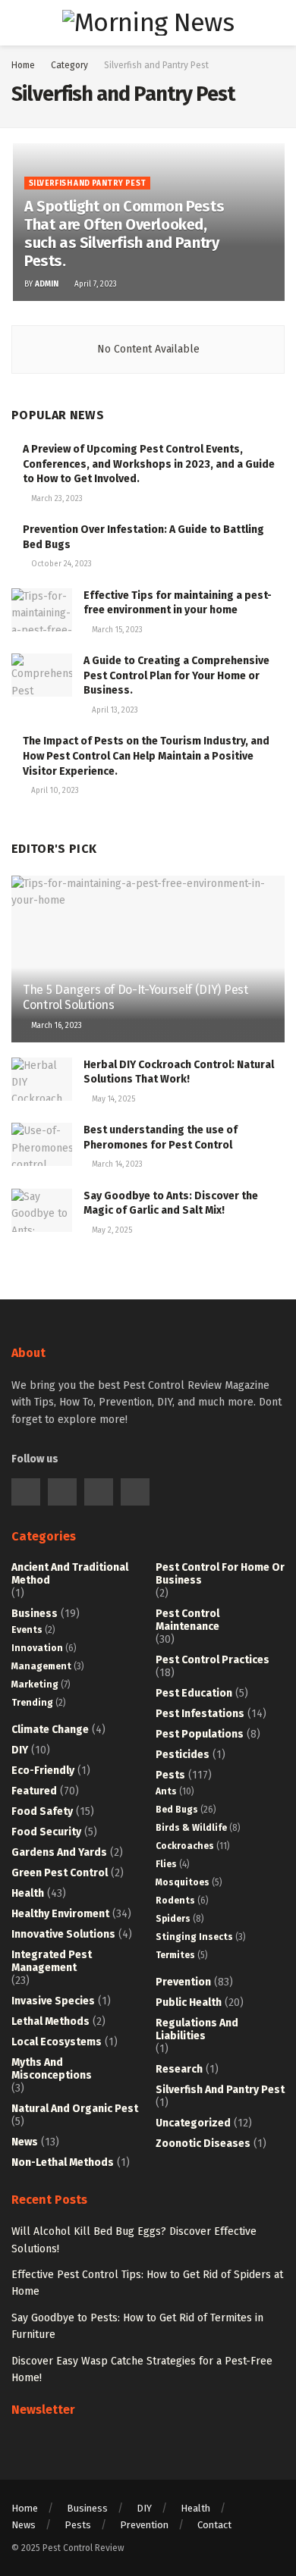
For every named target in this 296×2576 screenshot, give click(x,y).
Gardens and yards (59, 1852)
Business (35, 1614)
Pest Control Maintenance (187, 1620)
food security (46, 1832)
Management (41, 1666)
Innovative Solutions (63, 1934)
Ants (166, 1791)
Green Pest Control (60, 1873)
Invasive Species (53, 2001)
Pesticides (183, 1755)
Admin (47, 284)
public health (189, 2003)
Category (69, 65)
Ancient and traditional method (70, 1574)
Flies (166, 1864)
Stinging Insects (194, 1937)
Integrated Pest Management (52, 1961)
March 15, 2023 (116, 630)
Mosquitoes (183, 1882)
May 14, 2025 (112, 1099)
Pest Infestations (200, 1714)
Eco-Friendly (43, 1771)
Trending (32, 1703)
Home (23, 65)
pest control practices (213, 1660)
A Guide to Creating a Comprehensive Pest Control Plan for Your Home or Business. (176, 675)
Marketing (35, 1684)
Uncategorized (193, 2123)
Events (27, 1630)
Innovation (37, 1648)
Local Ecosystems (57, 2042)
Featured (34, 1791)
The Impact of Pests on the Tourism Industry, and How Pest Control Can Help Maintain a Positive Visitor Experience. (146, 756)
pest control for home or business (220, 1574)
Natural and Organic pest (75, 2109)
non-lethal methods (63, 2162)
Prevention (183, 1982)
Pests (170, 1775)
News (25, 2142)
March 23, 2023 (56, 499)
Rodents (175, 1901)
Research (179, 2069)
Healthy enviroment (60, 1914)
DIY (20, 1750)
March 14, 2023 (116, 1164)
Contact (214, 2525)
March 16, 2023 (55, 1026)
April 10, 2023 (54, 791)
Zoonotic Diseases (203, 2144)
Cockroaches (185, 1846)
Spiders (173, 1919)
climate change (50, 1730)
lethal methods (50, 2021)
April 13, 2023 (114, 710)
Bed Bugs (177, 1810)
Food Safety (42, 1811)
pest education (194, 1693)
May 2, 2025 (111, 1230)
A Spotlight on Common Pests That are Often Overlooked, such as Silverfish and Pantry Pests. (124, 233)
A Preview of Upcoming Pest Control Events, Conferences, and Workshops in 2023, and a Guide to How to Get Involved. (149, 464)
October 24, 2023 (60, 564)
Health (28, 1893)
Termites (175, 1955)
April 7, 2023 (94, 284)
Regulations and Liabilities (197, 2029)
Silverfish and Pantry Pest (156, 65)
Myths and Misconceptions (52, 2069)
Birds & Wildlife (191, 1828)
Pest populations (200, 1734)
